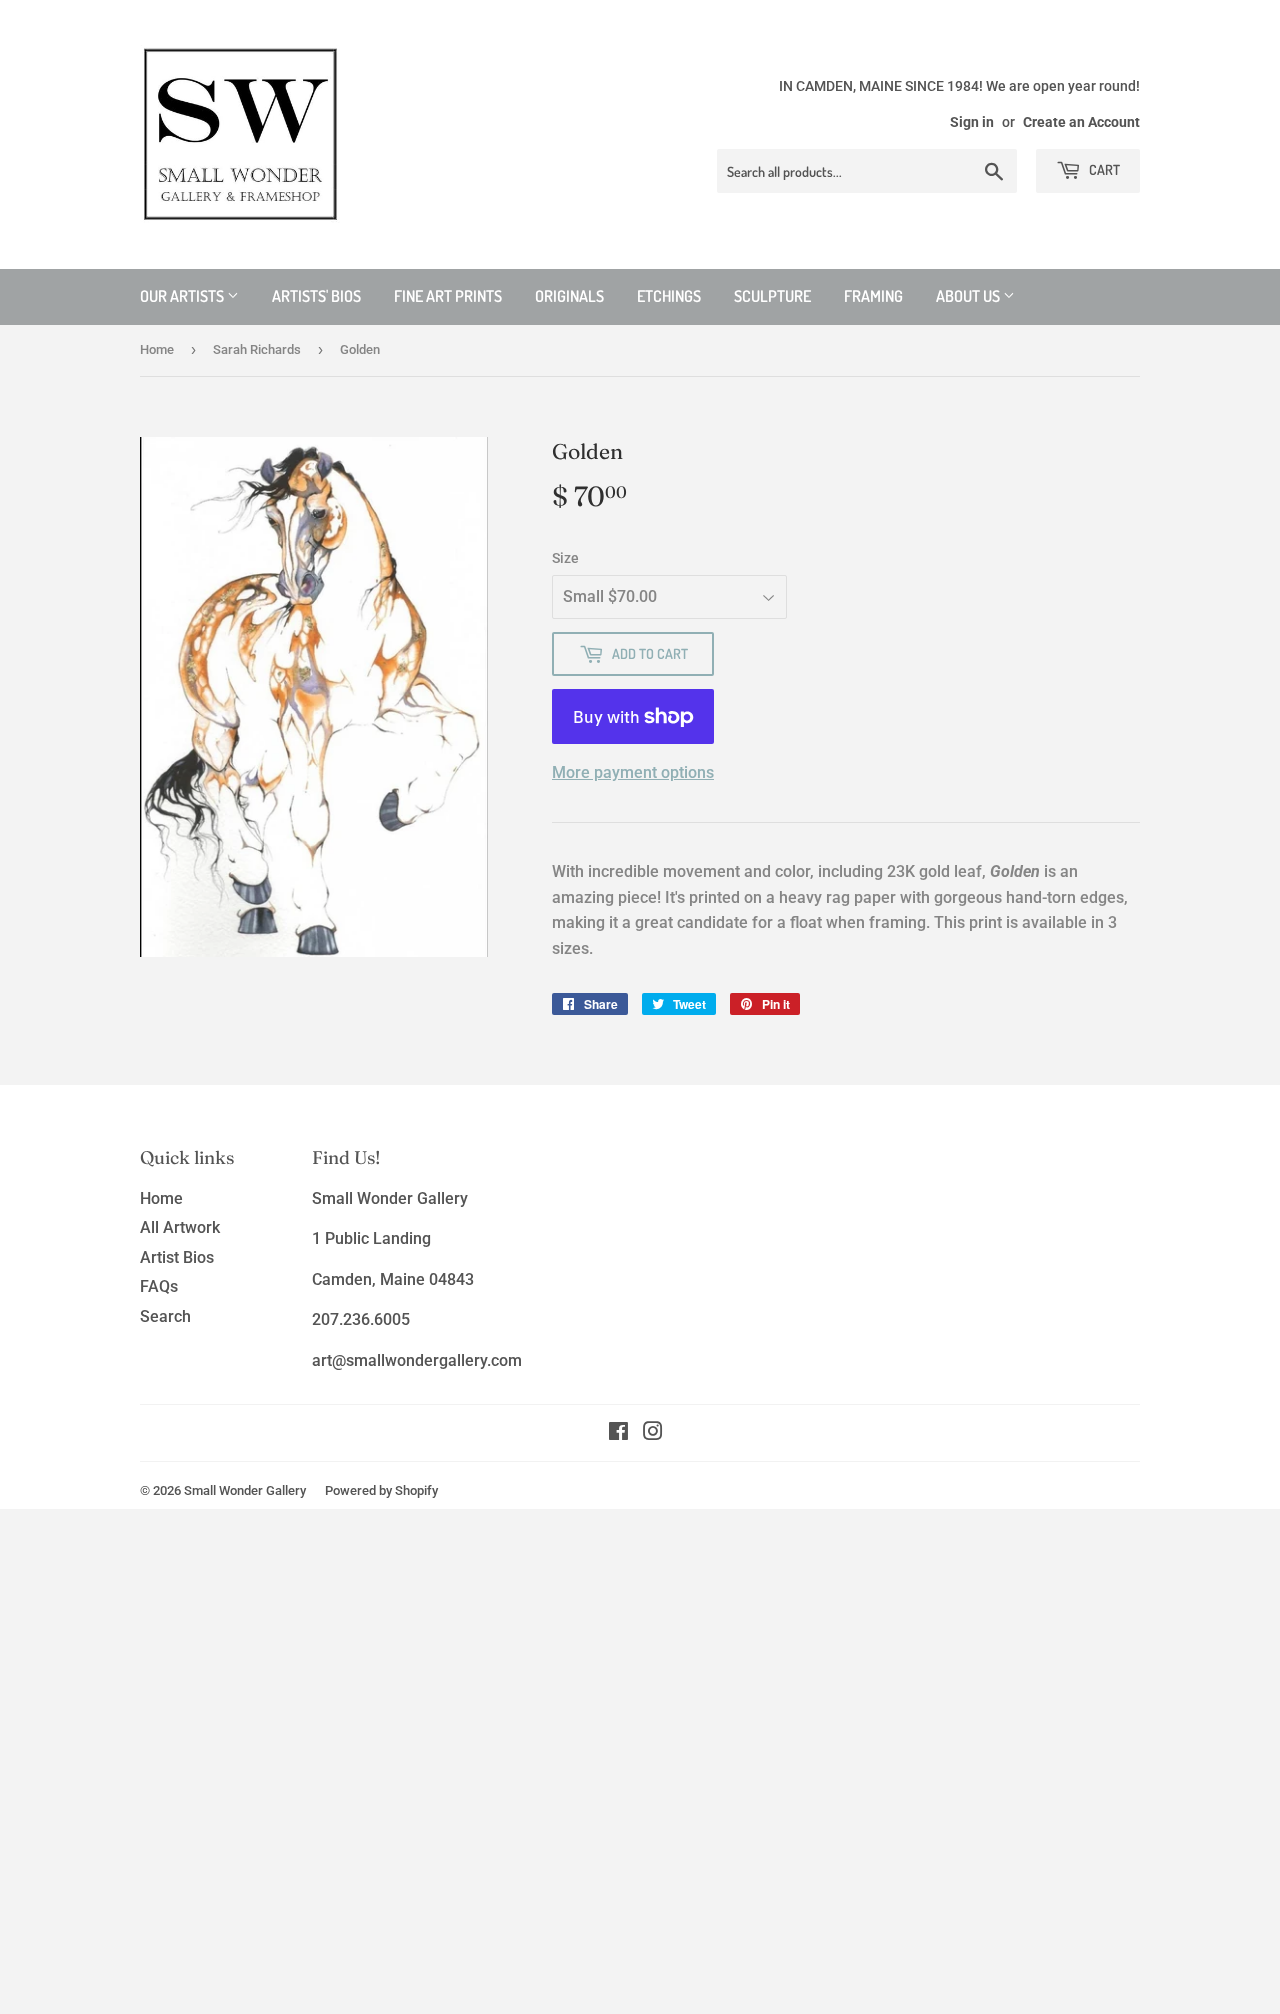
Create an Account (1081, 122)
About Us (969, 296)
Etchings (669, 296)
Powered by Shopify (381, 1490)
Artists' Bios (316, 296)
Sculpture (772, 296)
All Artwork (180, 1227)
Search (165, 1316)
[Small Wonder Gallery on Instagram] (653, 1433)
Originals (569, 296)
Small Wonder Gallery (245, 1490)
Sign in (972, 122)
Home (157, 349)
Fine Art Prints (448, 296)
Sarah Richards (257, 349)
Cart (1103, 169)
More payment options (633, 772)
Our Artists (183, 296)
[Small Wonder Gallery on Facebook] (618, 1433)
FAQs (159, 1286)
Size (565, 558)
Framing (873, 296)
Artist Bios (177, 1257)
